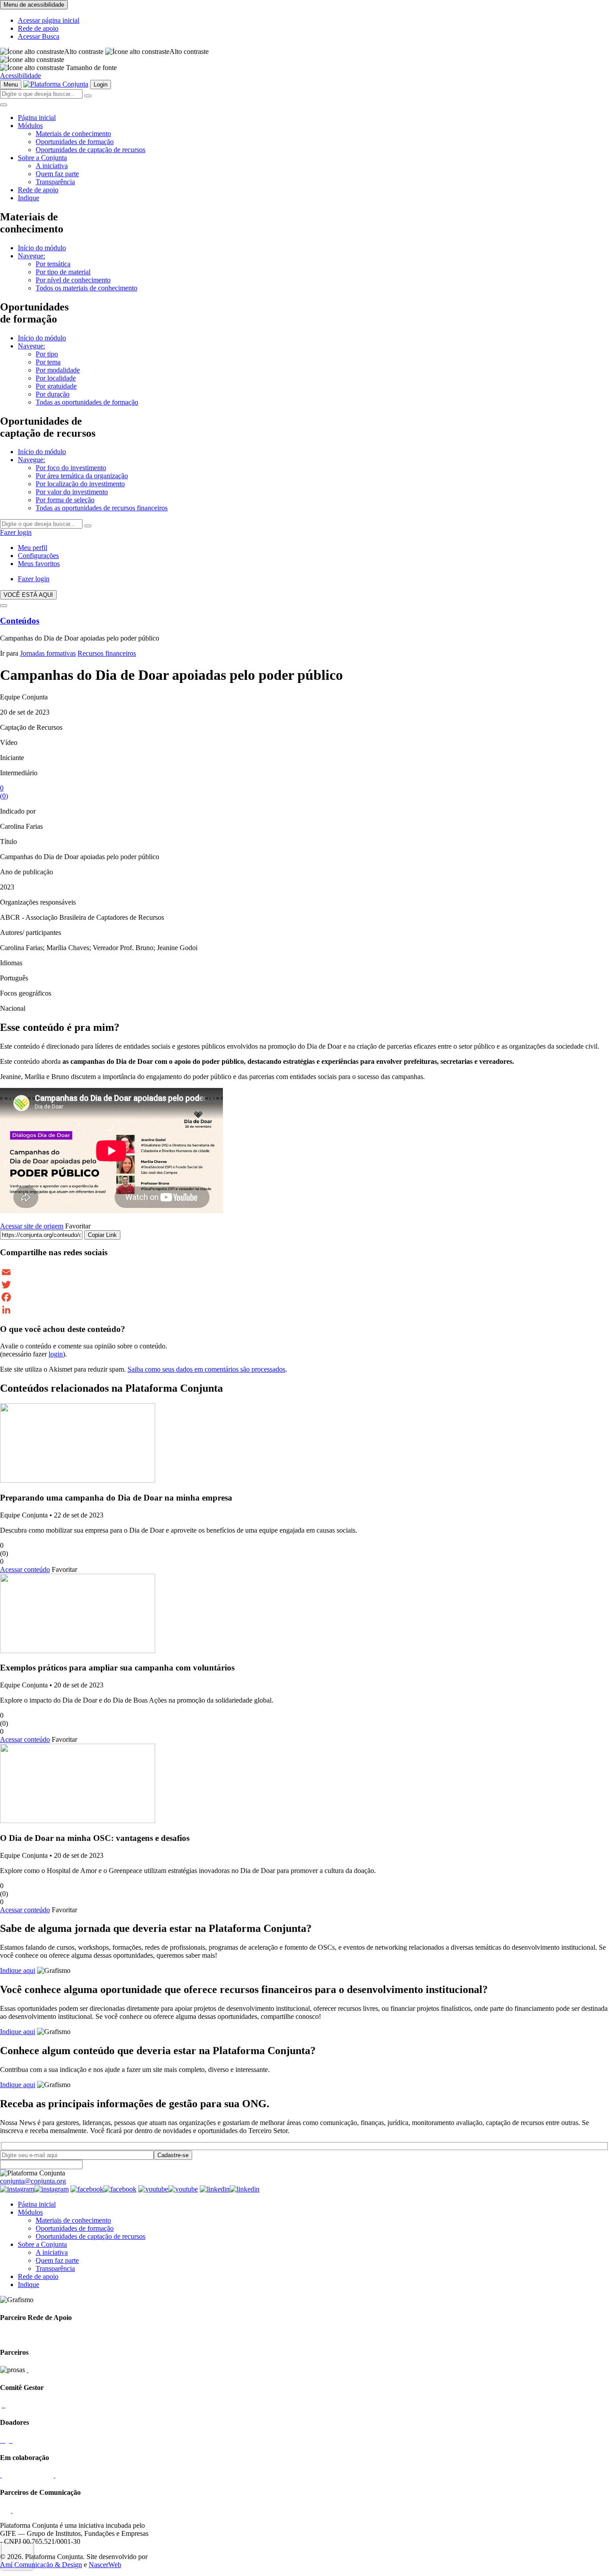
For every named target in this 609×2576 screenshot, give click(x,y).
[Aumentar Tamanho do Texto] (32, 60)
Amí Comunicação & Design (41, 2565)
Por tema (48, 362)
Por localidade (56, 378)
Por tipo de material (63, 272)
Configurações (38, 556)
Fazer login (16, 532)
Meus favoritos (39, 564)
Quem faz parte (57, 174)
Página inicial (37, 118)
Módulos (30, 126)
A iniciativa (52, 166)
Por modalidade (58, 370)
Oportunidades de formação (75, 142)
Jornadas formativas (48, 653)
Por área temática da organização (82, 476)
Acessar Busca (39, 36)
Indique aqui (18, 1970)
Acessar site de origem (32, 1226)
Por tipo (47, 354)
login (56, 1354)
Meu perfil (33, 548)
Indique (29, 198)
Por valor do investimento (72, 492)
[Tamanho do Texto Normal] (32, 68)
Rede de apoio (38, 28)
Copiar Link (102, 1235)
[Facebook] (304, 1297)
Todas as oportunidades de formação (87, 402)
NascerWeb (105, 2565)
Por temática (53, 264)
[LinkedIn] (304, 1310)
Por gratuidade (56, 386)
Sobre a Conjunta (42, 158)
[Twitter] (304, 1285)
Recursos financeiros (107, 653)
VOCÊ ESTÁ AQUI (28, 595)
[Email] (304, 1272)
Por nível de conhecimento (73, 280)
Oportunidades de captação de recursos (91, 150)
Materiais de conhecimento (73, 134)
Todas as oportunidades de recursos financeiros (102, 508)
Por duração (53, 394)
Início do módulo (42, 248)
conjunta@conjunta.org (33, 2181)
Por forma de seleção (65, 500)
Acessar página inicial (49, 20)
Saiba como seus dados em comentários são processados (206, 1369)
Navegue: (31, 256)
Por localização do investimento (80, 484)
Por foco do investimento (71, 468)
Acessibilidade (21, 76)
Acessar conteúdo (25, 1569)
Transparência (55, 182)
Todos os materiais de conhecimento (86, 288)
